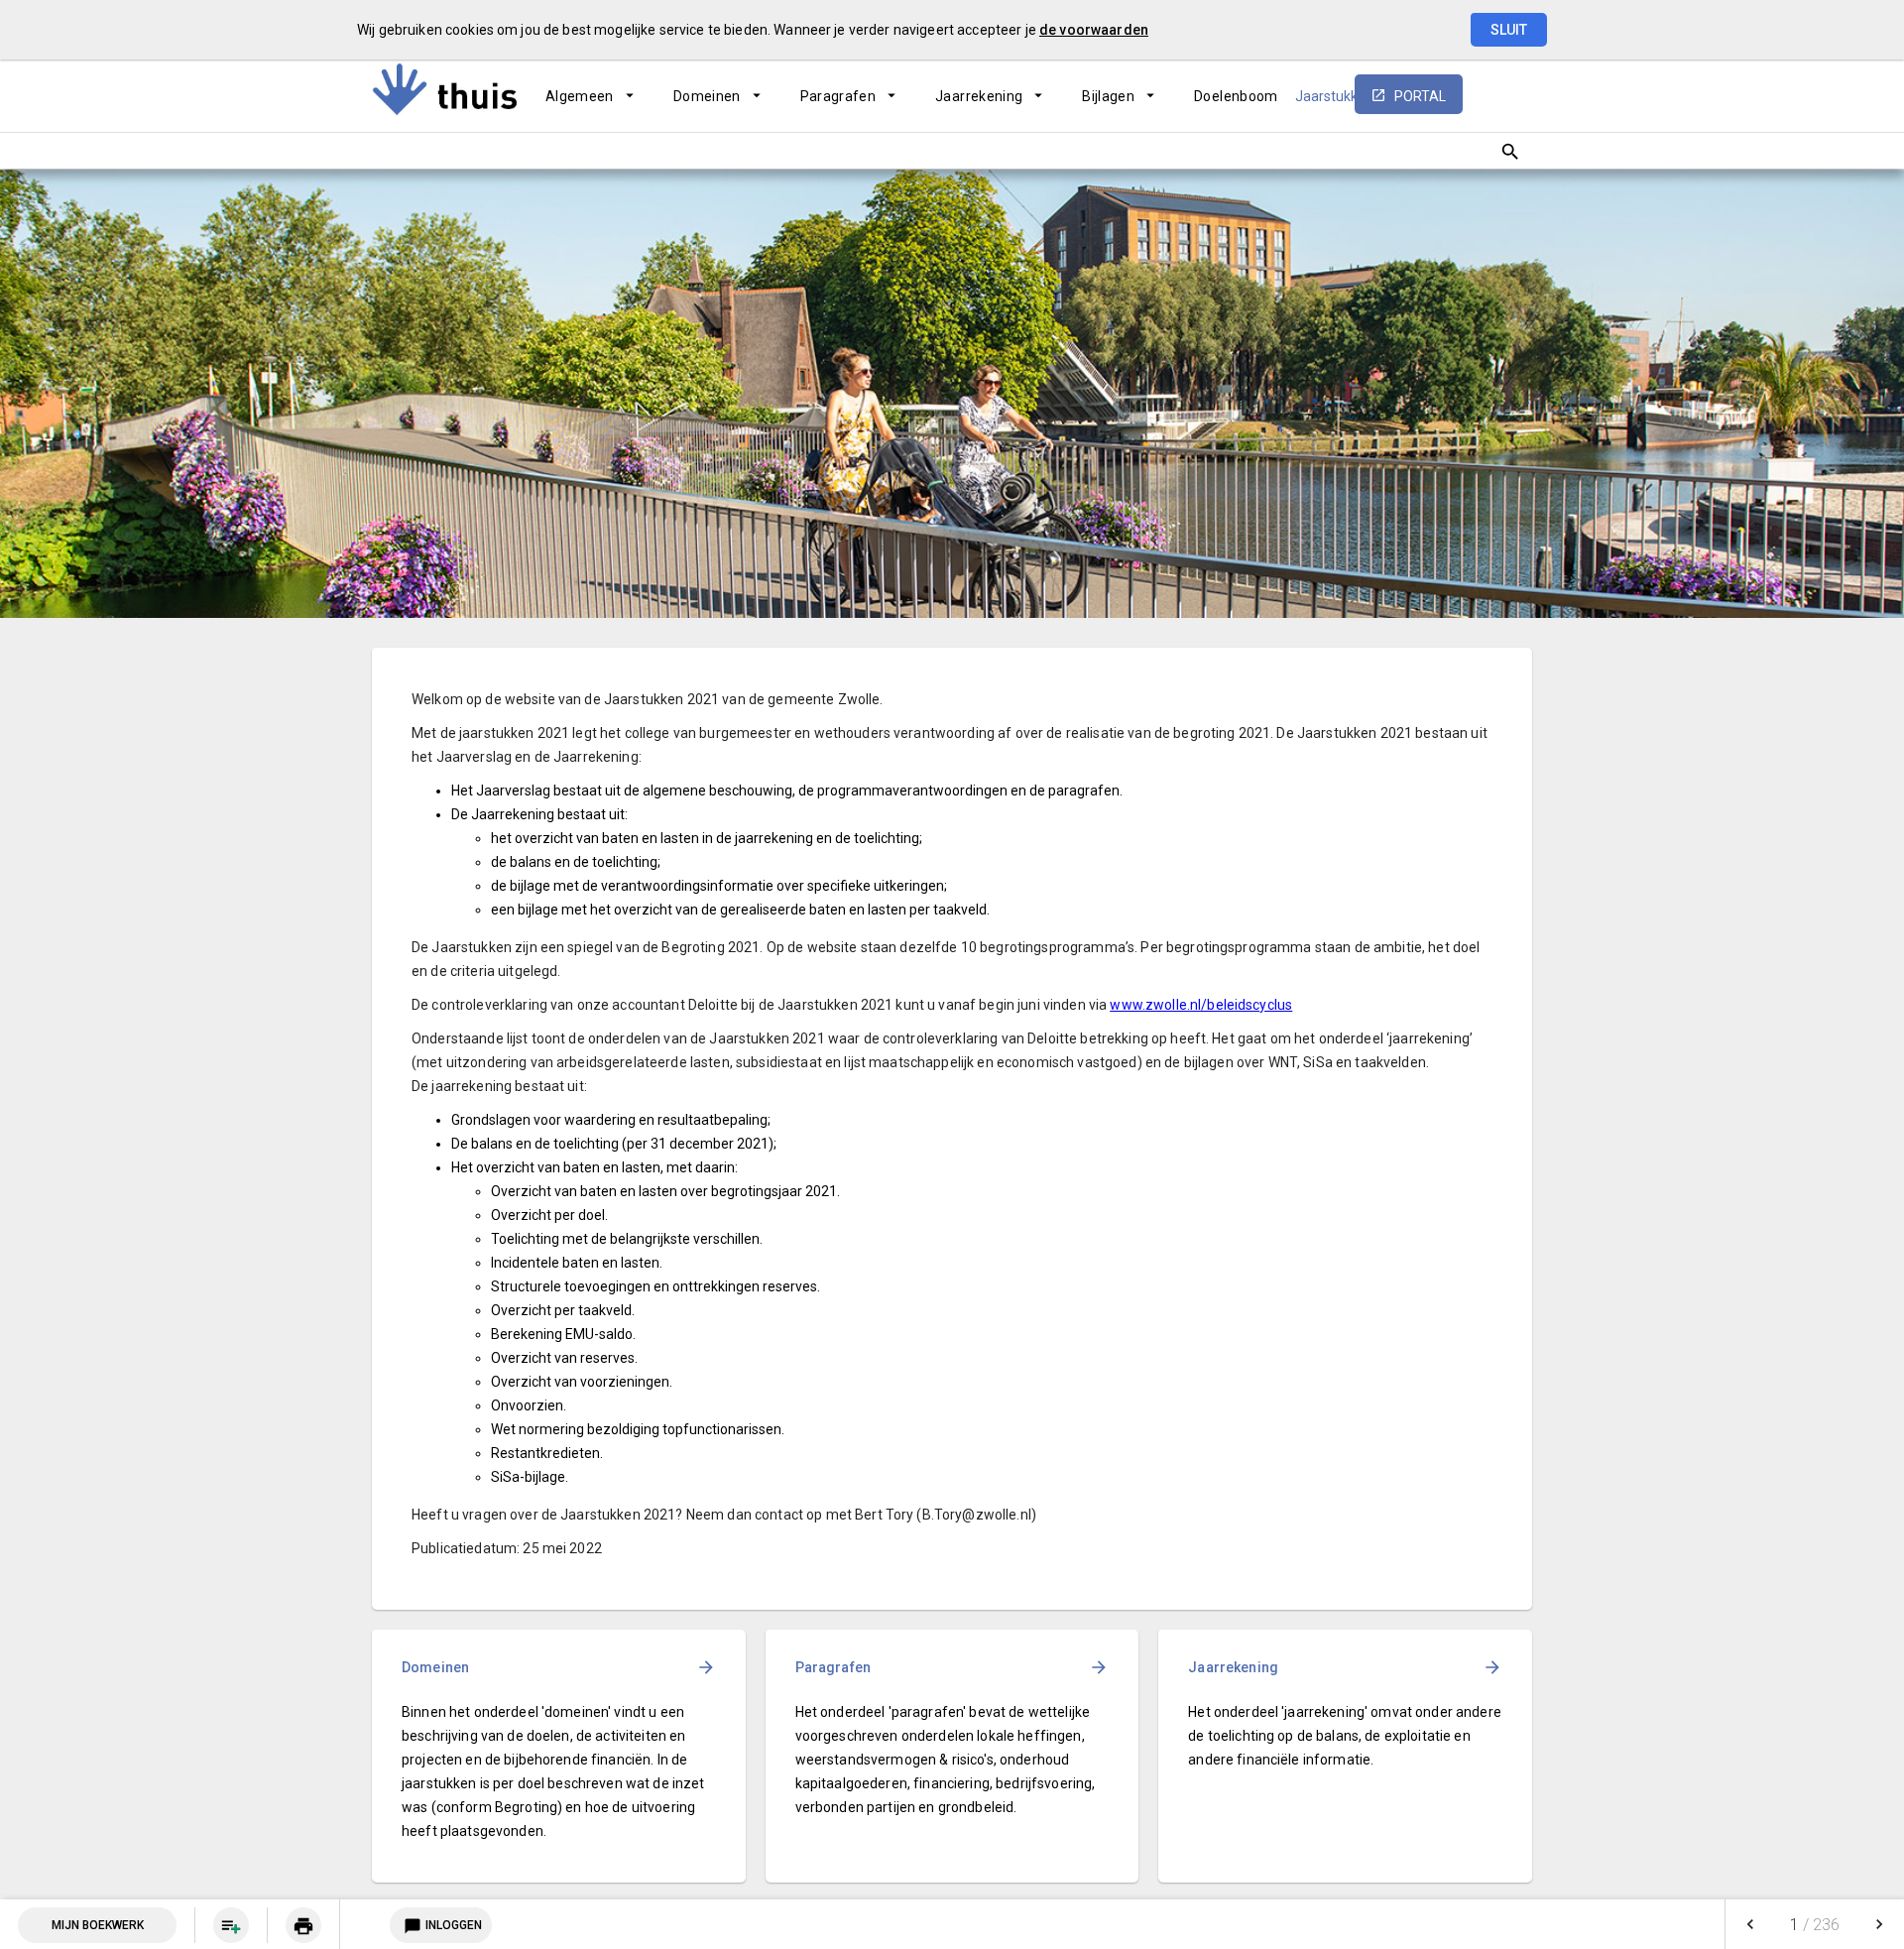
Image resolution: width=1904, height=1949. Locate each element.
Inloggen (443, 1926)
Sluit (1509, 30)
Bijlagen (1108, 96)
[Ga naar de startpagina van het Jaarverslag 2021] (446, 89)
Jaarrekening (979, 96)
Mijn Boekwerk (98, 1925)
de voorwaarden (1094, 30)
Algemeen (580, 96)
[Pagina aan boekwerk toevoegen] (231, 1925)
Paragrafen (838, 96)
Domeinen (707, 96)
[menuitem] (590, 96)
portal (1420, 96)
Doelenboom (1236, 96)
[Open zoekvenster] (1510, 152)
